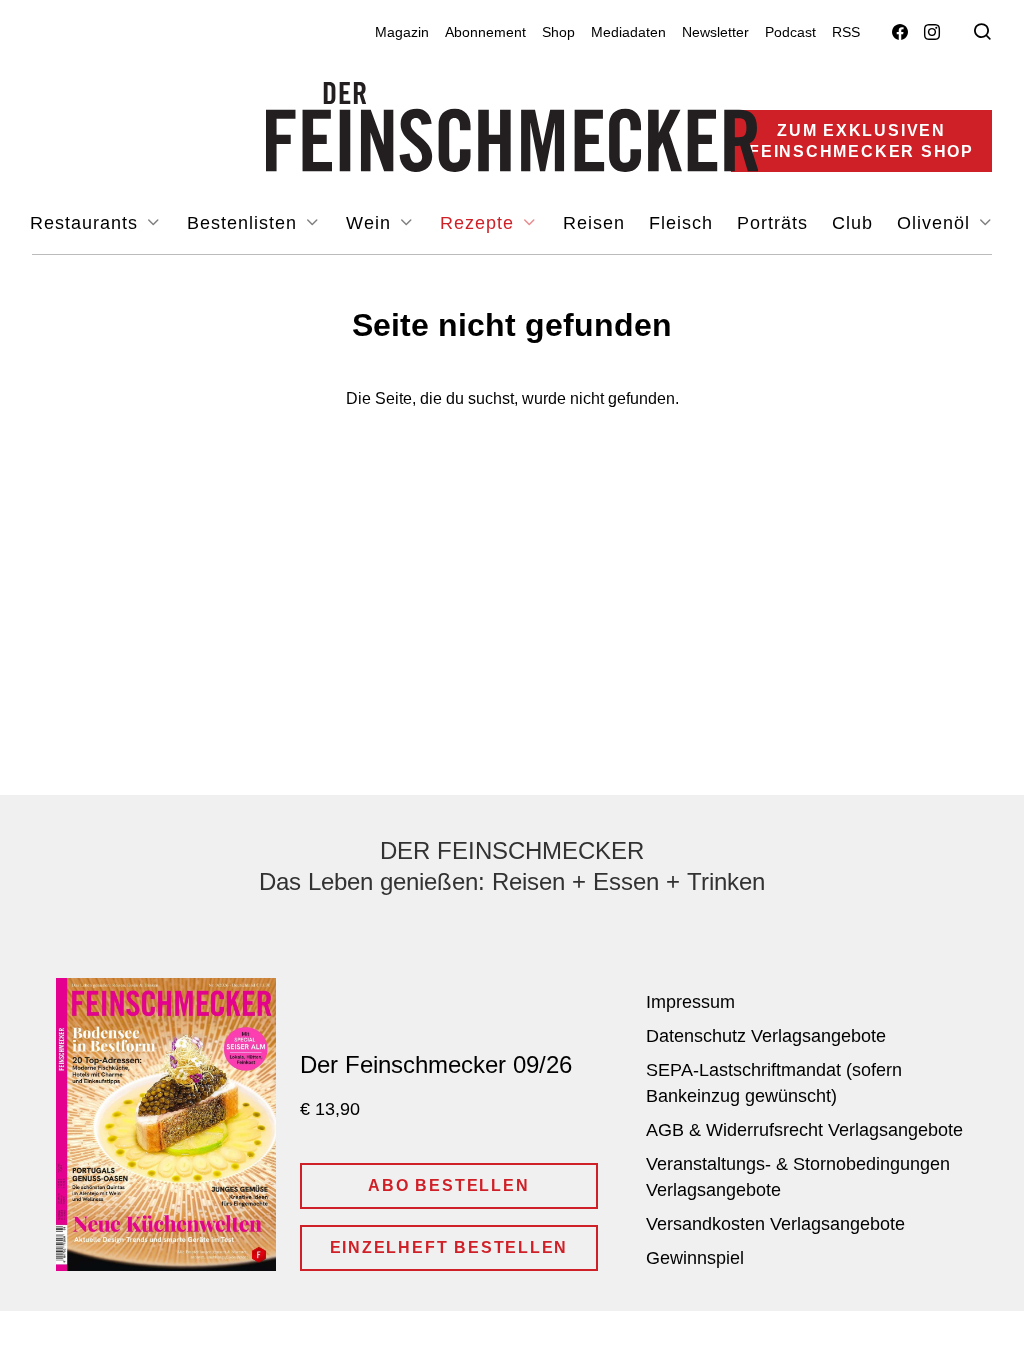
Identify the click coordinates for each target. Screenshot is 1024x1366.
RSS (846, 32)
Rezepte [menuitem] (480, 223)
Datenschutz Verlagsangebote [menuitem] (766, 1036)
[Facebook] (900, 32)
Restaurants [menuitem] (87, 223)
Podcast (790, 32)
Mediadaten (628, 32)
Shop (558, 32)
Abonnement (485, 32)
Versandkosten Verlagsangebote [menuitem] (775, 1224)
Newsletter (715, 32)
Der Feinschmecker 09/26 (436, 1064)
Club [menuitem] (852, 223)
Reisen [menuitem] (594, 223)
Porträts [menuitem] (772, 223)
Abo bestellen (448, 1185)
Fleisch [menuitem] (681, 223)
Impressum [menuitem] (690, 1002)
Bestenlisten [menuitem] (245, 223)
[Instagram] (932, 32)
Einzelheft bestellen (449, 1247)
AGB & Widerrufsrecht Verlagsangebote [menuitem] (804, 1130)
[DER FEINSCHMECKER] (512, 127)
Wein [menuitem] (371, 223)
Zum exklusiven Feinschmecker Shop (861, 141)
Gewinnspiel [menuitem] (695, 1258)
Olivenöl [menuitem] (936, 223)
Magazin (402, 32)
